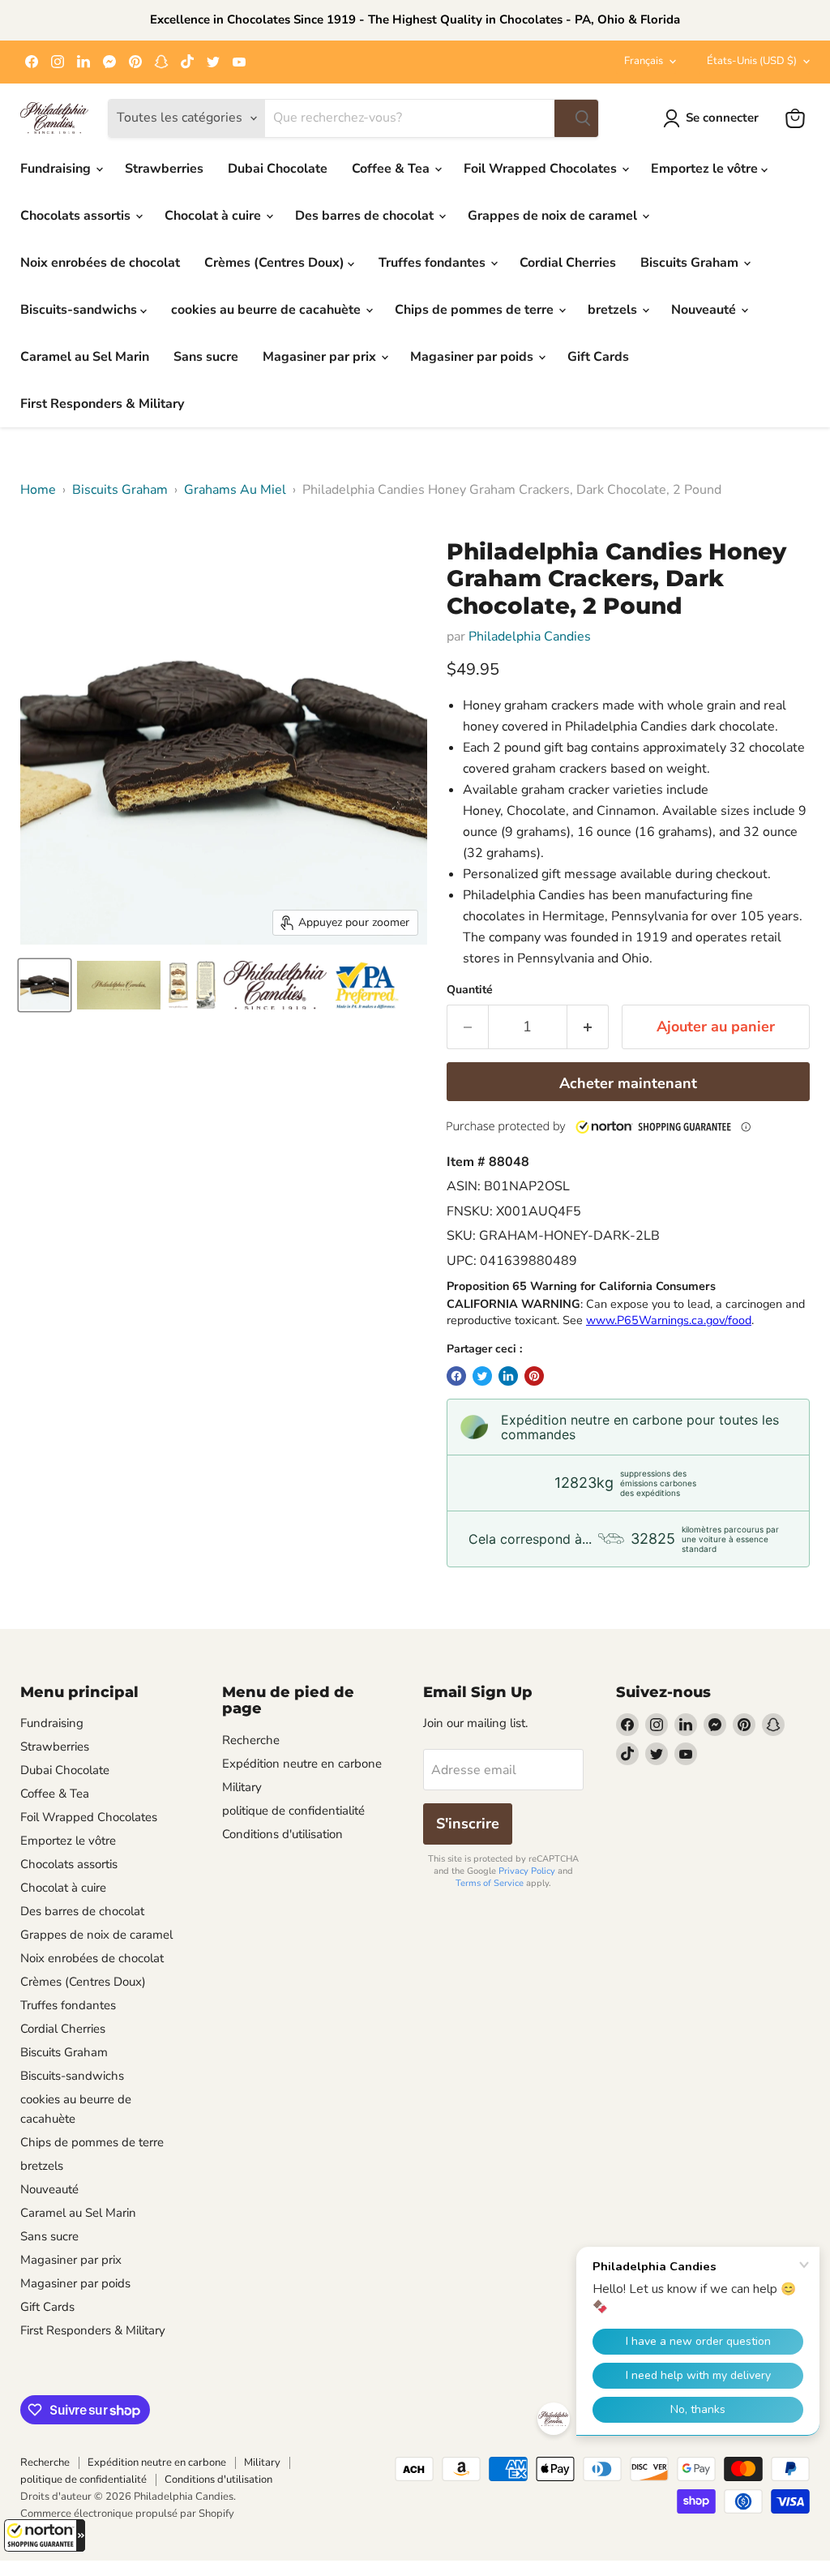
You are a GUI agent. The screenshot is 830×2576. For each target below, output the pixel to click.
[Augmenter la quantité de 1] (588, 1027)
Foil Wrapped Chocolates (542, 169)
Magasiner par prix (321, 357)
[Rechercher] (576, 118)
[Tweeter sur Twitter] (482, 1376)
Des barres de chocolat (366, 216)
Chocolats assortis (77, 216)
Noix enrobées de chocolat (100, 263)
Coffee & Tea (392, 169)
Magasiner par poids (473, 357)
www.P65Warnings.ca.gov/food (669, 1320)
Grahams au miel (235, 490)
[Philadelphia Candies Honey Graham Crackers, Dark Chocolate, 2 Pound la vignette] (45, 985)
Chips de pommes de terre (476, 310)
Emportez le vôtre (706, 169)
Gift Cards (598, 357)
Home (38, 490)
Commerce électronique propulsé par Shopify (127, 2514)
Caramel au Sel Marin (85, 357)
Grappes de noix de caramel (554, 216)
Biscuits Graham (691, 263)
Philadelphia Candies (530, 636)
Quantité (470, 990)
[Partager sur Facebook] (456, 1376)
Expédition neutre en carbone (302, 1764)
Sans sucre (206, 357)
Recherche (251, 1740)
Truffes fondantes (434, 263)
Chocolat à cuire (214, 216)
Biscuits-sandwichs (80, 310)
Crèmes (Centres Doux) (276, 263)
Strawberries (164, 169)
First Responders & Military (102, 404)
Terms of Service (490, 1883)
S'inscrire (468, 1824)
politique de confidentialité (293, 1811)
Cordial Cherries (568, 263)
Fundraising (57, 169)
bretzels (614, 310)
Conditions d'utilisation (282, 1834)
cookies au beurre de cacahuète (267, 310)
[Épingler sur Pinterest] (534, 1376)
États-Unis (752, 61)
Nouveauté (705, 310)
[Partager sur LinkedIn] (508, 1376)
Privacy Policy (527, 1871)
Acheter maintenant (628, 1083)
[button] (45, 2535)
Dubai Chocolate (278, 169)
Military (242, 1787)
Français (644, 61)
